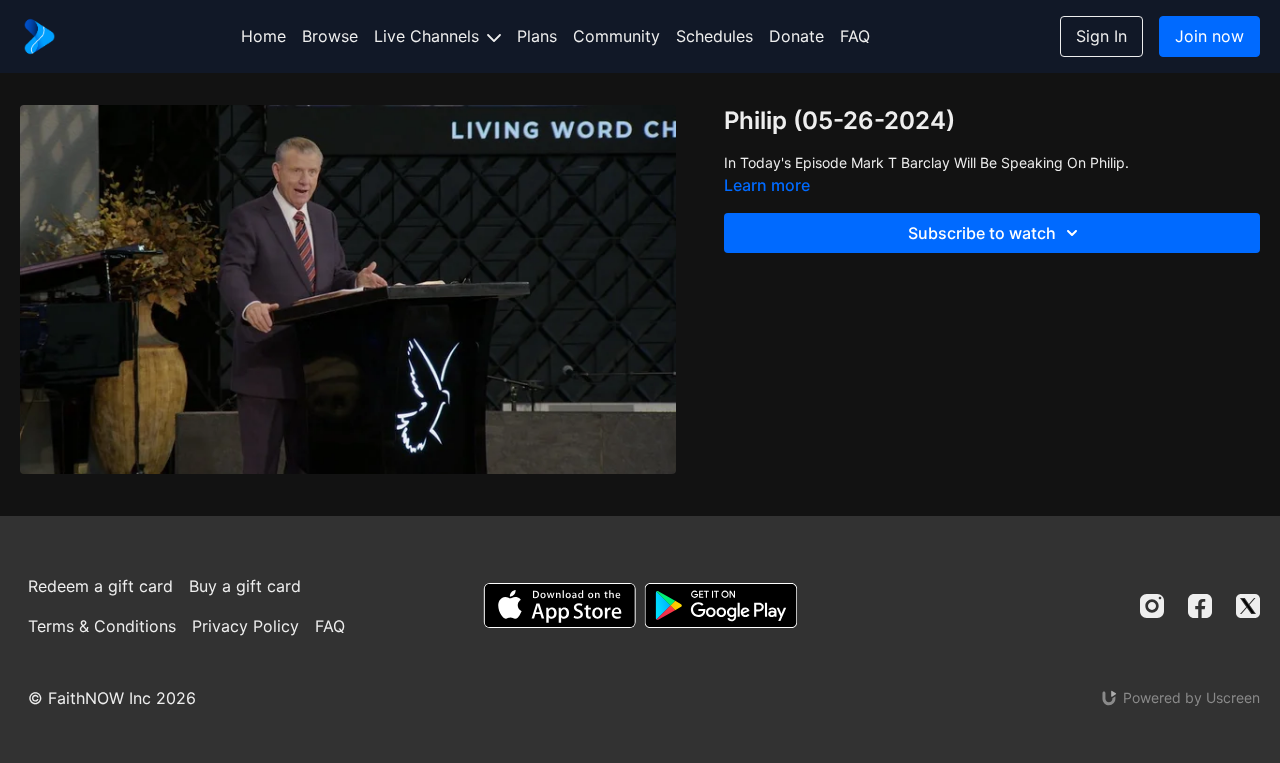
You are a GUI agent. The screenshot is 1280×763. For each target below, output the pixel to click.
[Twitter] (1248, 606)
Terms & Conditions (102, 626)
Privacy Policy (245, 626)
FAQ (855, 36)
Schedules (714, 36)
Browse (330, 36)
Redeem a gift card (100, 586)
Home (263, 36)
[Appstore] (559, 605)
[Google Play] (721, 605)
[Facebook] (1200, 606)
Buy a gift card (245, 586)
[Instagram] (1152, 606)
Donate (796, 36)
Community (616, 36)
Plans (537, 36)
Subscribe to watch (982, 233)
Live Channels (429, 36)
